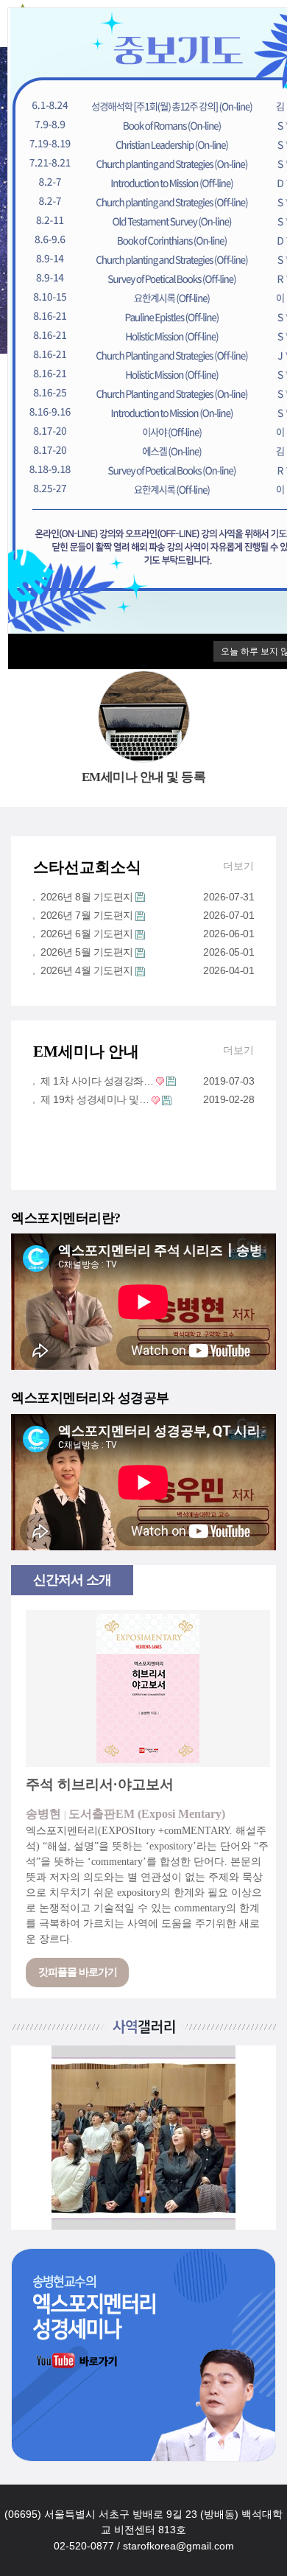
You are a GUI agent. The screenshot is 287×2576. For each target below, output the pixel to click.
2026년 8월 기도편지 (87, 897)
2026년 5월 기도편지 (87, 952)
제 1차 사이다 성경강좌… (97, 1081)
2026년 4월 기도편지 (87, 970)
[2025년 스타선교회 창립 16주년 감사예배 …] (143, 2138)
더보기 (238, 866)
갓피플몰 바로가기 (78, 1972)
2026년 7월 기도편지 (87, 915)
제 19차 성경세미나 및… (95, 1099)
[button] (120, 2199)
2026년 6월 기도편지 (87, 934)
